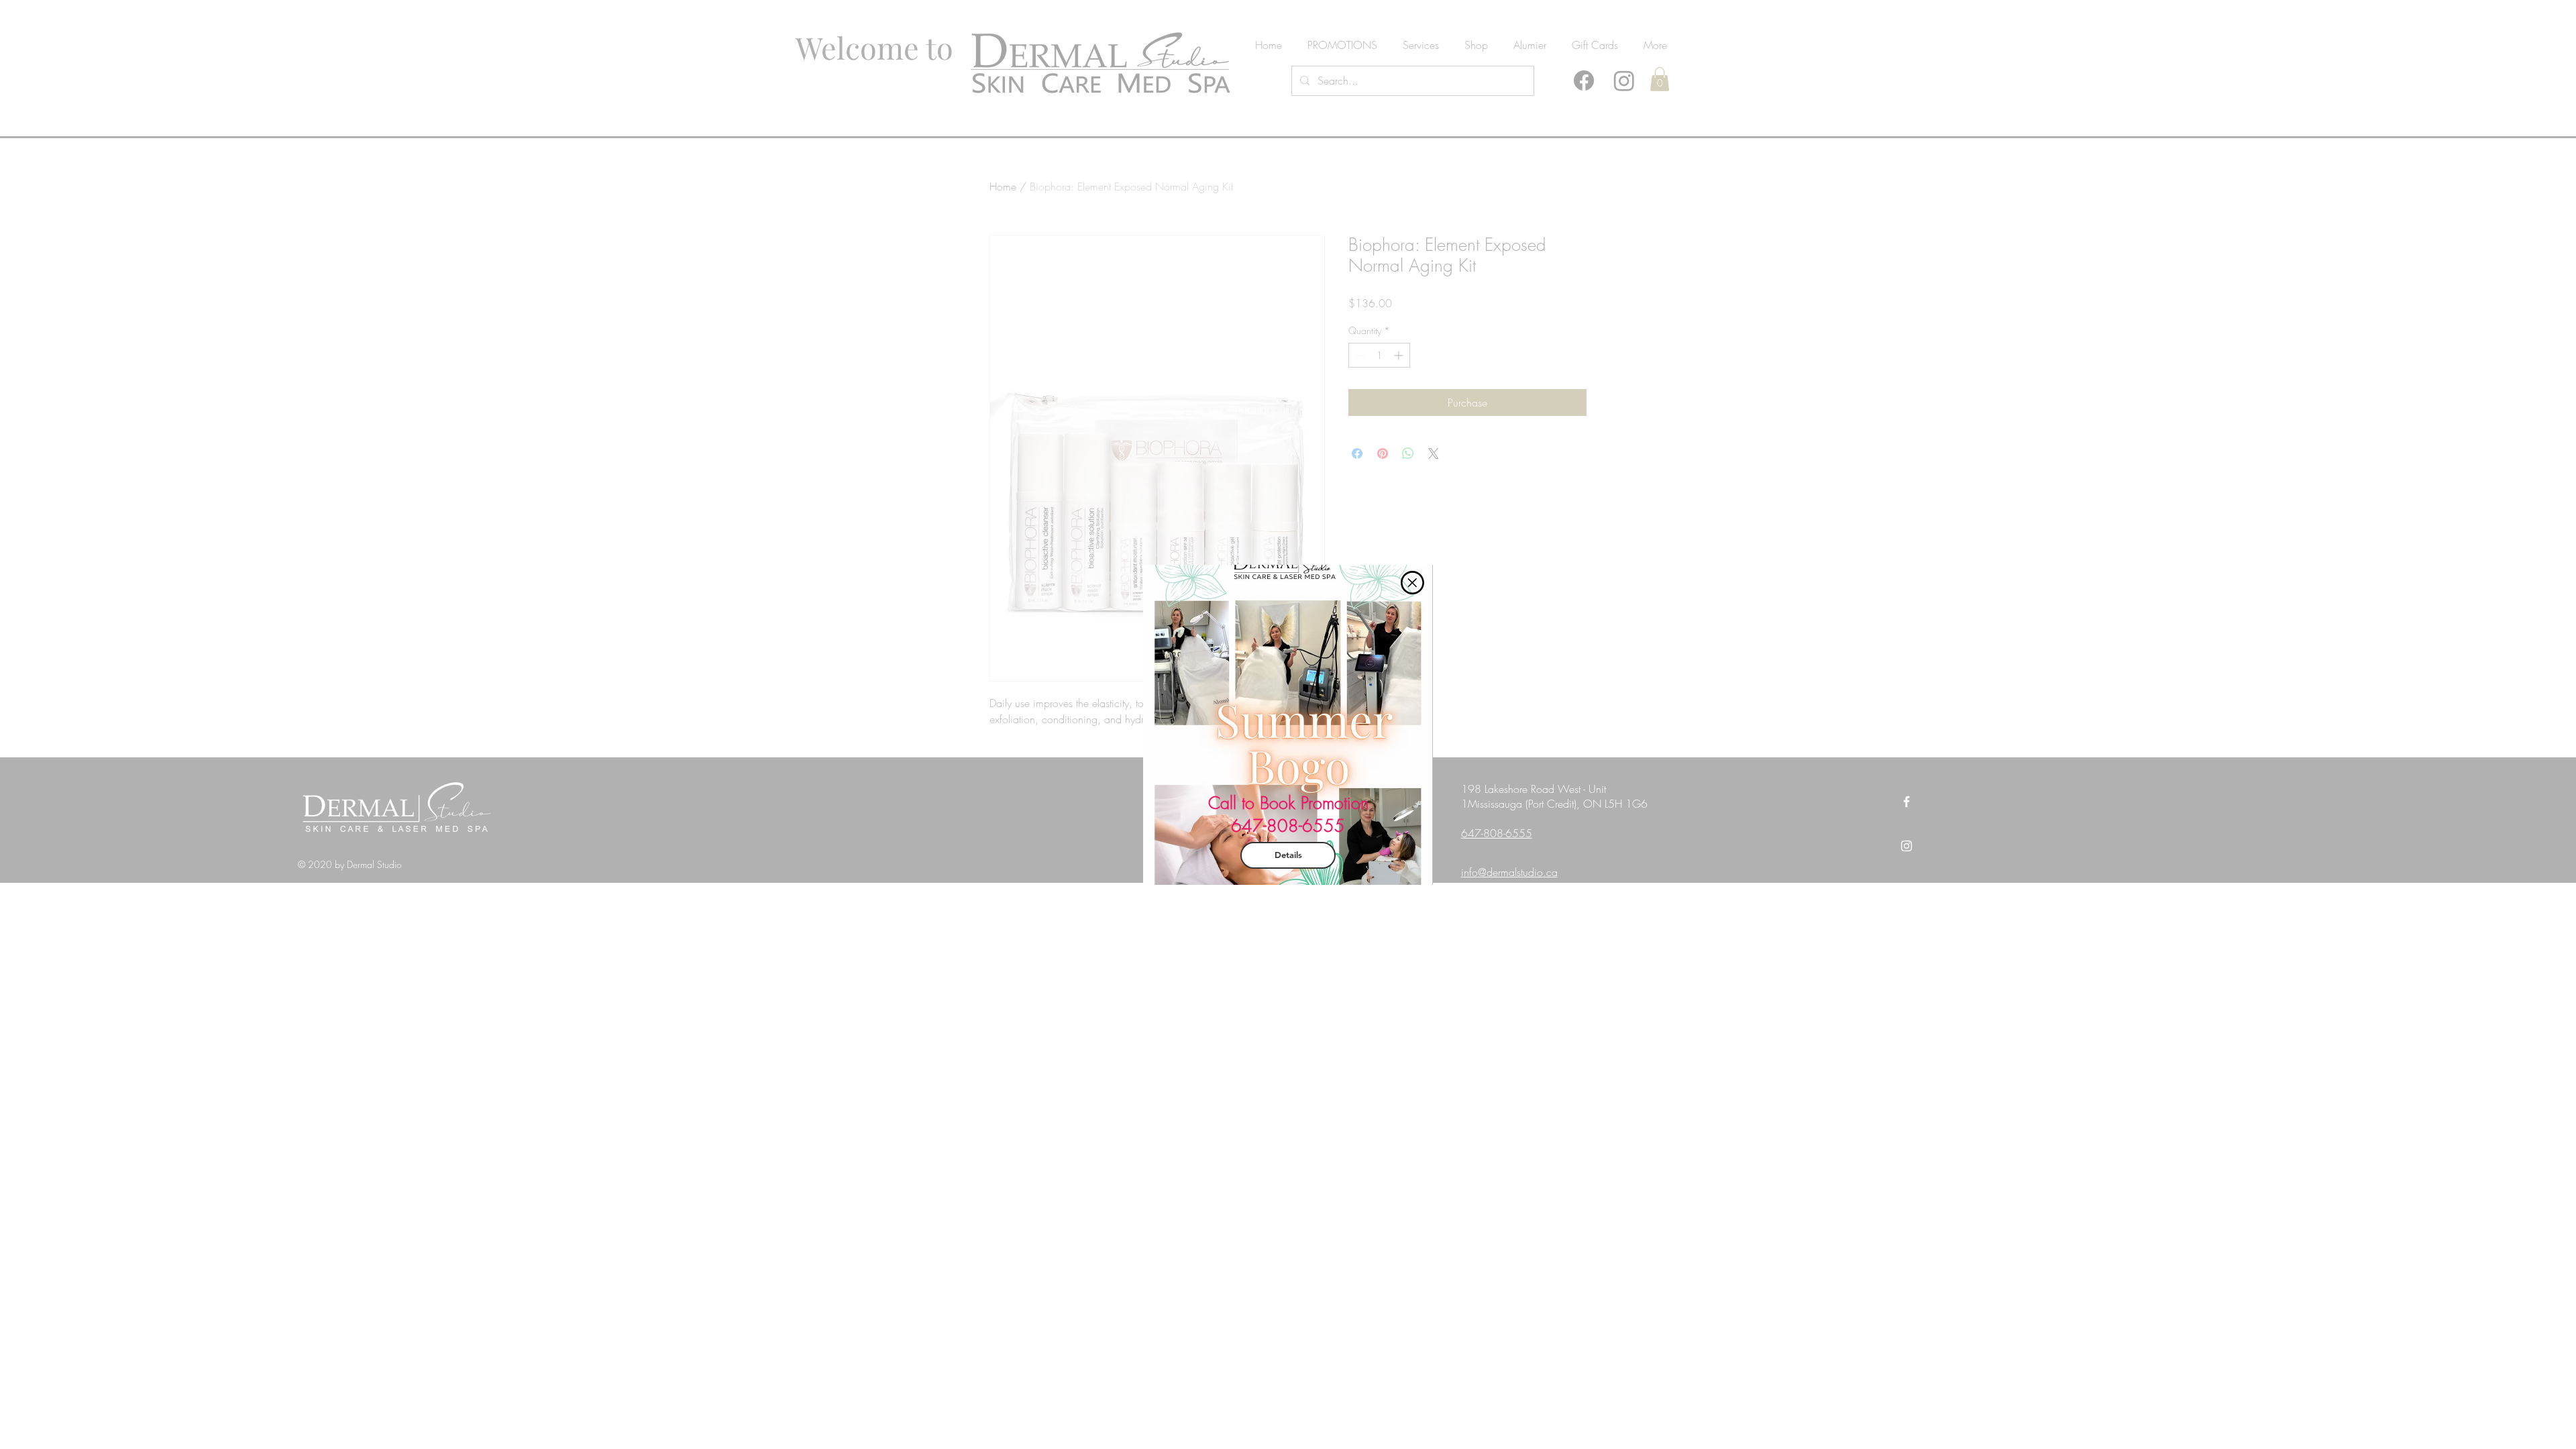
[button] (1412, 583)
